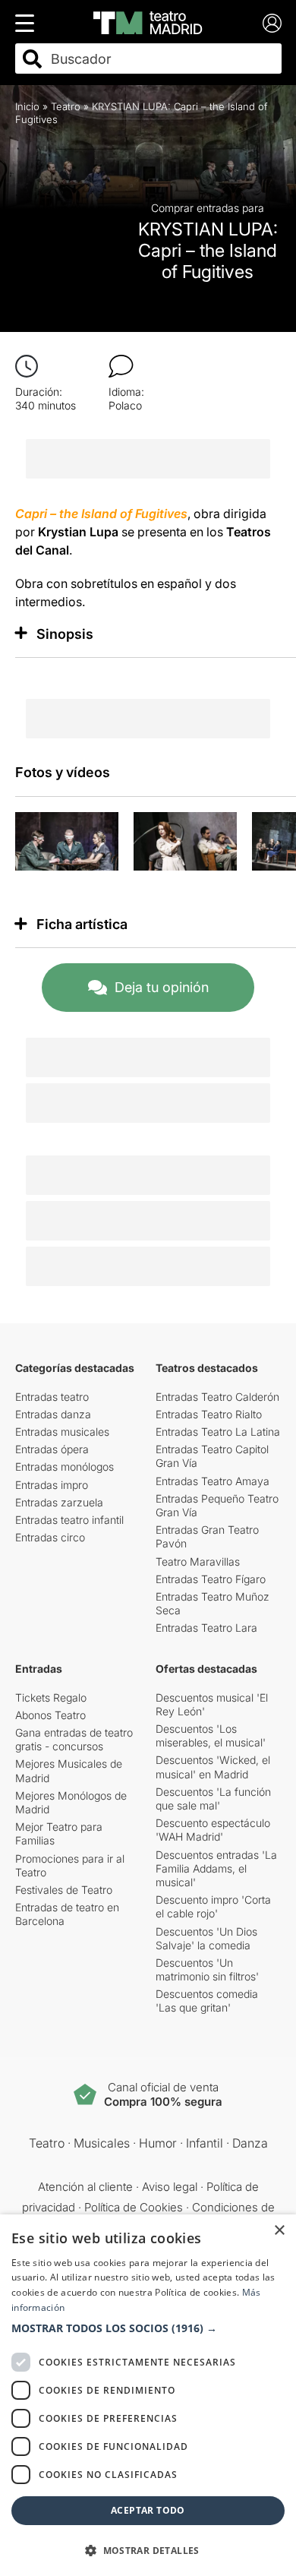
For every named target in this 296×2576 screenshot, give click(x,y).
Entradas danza (53, 1414)
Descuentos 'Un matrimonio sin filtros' (207, 1969)
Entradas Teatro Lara (206, 1628)
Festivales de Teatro (64, 1890)
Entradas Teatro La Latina (218, 1432)
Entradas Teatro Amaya (213, 1481)
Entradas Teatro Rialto (209, 1414)
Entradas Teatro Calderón (217, 1397)
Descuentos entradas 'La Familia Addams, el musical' (216, 1868)
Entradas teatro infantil (69, 1520)
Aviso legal (170, 2187)
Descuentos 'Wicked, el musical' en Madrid (213, 1767)
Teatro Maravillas (198, 1561)
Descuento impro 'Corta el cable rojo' (213, 1906)
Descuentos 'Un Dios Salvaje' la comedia (206, 1938)
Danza (250, 2143)
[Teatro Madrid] (148, 23)
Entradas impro (52, 1485)
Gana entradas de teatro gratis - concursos (74, 1739)
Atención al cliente (85, 2187)
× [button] (279, 2231)
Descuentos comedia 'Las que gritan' (207, 2001)
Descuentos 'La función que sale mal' (213, 1798)
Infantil (205, 2143)
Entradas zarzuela (59, 1502)
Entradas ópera (52, 1449)
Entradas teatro (52, 1397)
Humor (158, 2143)
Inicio (27, 106)
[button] (148, 2328)
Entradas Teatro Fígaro (211, 1579)
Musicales (102, 2143)
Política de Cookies (134, 2207)
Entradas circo (50, 1537)
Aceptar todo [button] (148, 2510)
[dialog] (148, 2395)
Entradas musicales (62, 1432)
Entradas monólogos (65, 1467)
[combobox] (162, 59)
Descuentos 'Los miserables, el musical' (211, 1735)
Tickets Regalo (51, 1697)
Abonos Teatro (50, 1715)
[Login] (272, 23)
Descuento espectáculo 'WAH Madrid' (213, 1830)
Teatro (66, 106)
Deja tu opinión (162, 987)
